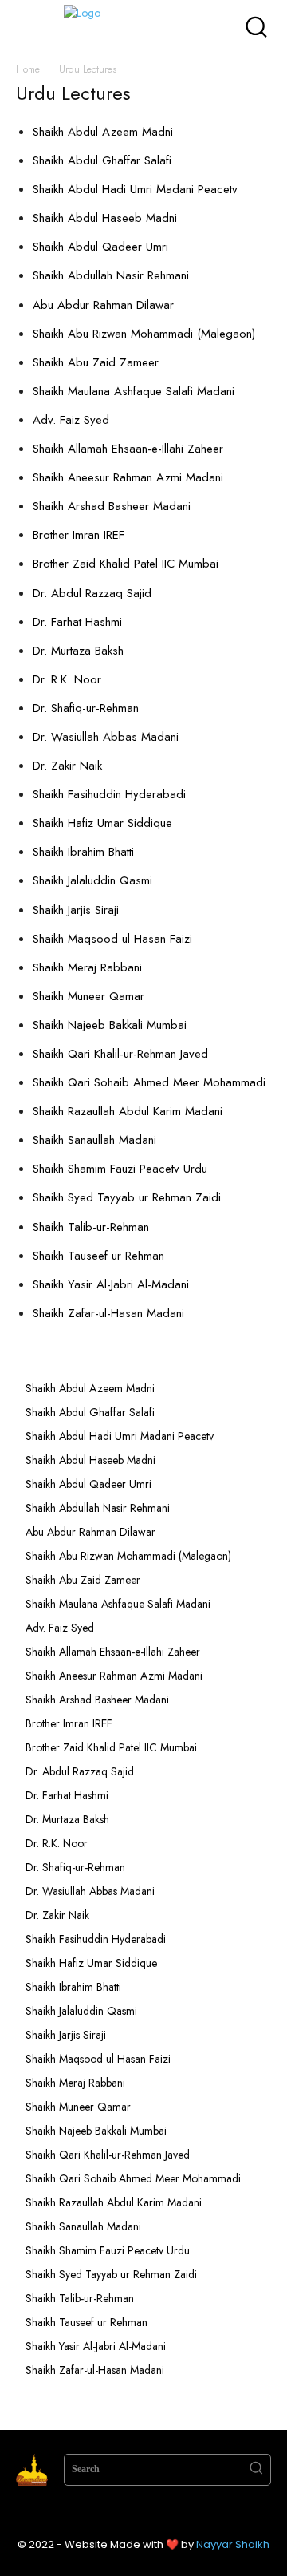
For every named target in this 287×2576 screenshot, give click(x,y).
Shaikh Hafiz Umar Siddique (102, 823)
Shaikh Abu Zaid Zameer (96, 362)
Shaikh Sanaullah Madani (94, 1140)
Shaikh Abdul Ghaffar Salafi (102, 160)
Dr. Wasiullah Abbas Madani (106, 737)
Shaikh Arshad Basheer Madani (112, 506)
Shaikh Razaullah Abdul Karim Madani (128, 1111)
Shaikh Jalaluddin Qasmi (92, 880)
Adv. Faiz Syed (71, 420)
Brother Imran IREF (79, 535)
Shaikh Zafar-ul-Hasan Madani (108, 1313)
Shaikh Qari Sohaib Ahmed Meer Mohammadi (149, 1082)
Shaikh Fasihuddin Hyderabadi (109, 794)
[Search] (256, 2470)
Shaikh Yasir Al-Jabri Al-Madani (111, 1284)
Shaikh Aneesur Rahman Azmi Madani (128, 477)
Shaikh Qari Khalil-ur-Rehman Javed (120, 1054)
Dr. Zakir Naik (67, 766)
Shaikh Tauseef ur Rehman (98, 1256)
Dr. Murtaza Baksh (78, 651)
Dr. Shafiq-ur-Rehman (86, 708)
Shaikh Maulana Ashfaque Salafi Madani (134, 391)
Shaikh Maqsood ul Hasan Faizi (112, 939)
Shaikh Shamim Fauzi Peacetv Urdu (120, 1169)
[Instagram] (128, 2514)
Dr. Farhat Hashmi (77, 622)
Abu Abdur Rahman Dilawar (103, 305)
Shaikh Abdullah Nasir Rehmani (111, 275)
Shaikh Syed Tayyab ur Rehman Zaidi (127, 1197)
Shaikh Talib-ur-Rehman (91, 1227)
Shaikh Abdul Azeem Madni (103, 132)
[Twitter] (159, 2514)
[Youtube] (191, 2514)
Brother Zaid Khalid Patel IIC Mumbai (126, 564)
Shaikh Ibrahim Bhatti (83, 852)
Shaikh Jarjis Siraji (76, 910)
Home (28, 69)
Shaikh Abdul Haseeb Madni (105, 218)
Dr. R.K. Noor (67, 679)
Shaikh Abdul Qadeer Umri (100, 247)
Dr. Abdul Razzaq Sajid (92, 593)
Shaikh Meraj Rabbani (87, 967)
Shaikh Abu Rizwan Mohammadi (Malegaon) (144, 334)
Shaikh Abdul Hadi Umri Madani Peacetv (135, 189)
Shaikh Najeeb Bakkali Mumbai (112, 1025)
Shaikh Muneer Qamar (88, 996)
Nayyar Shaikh (233, 2544)
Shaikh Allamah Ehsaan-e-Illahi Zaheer (128, 449)
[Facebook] (96, 2514)
